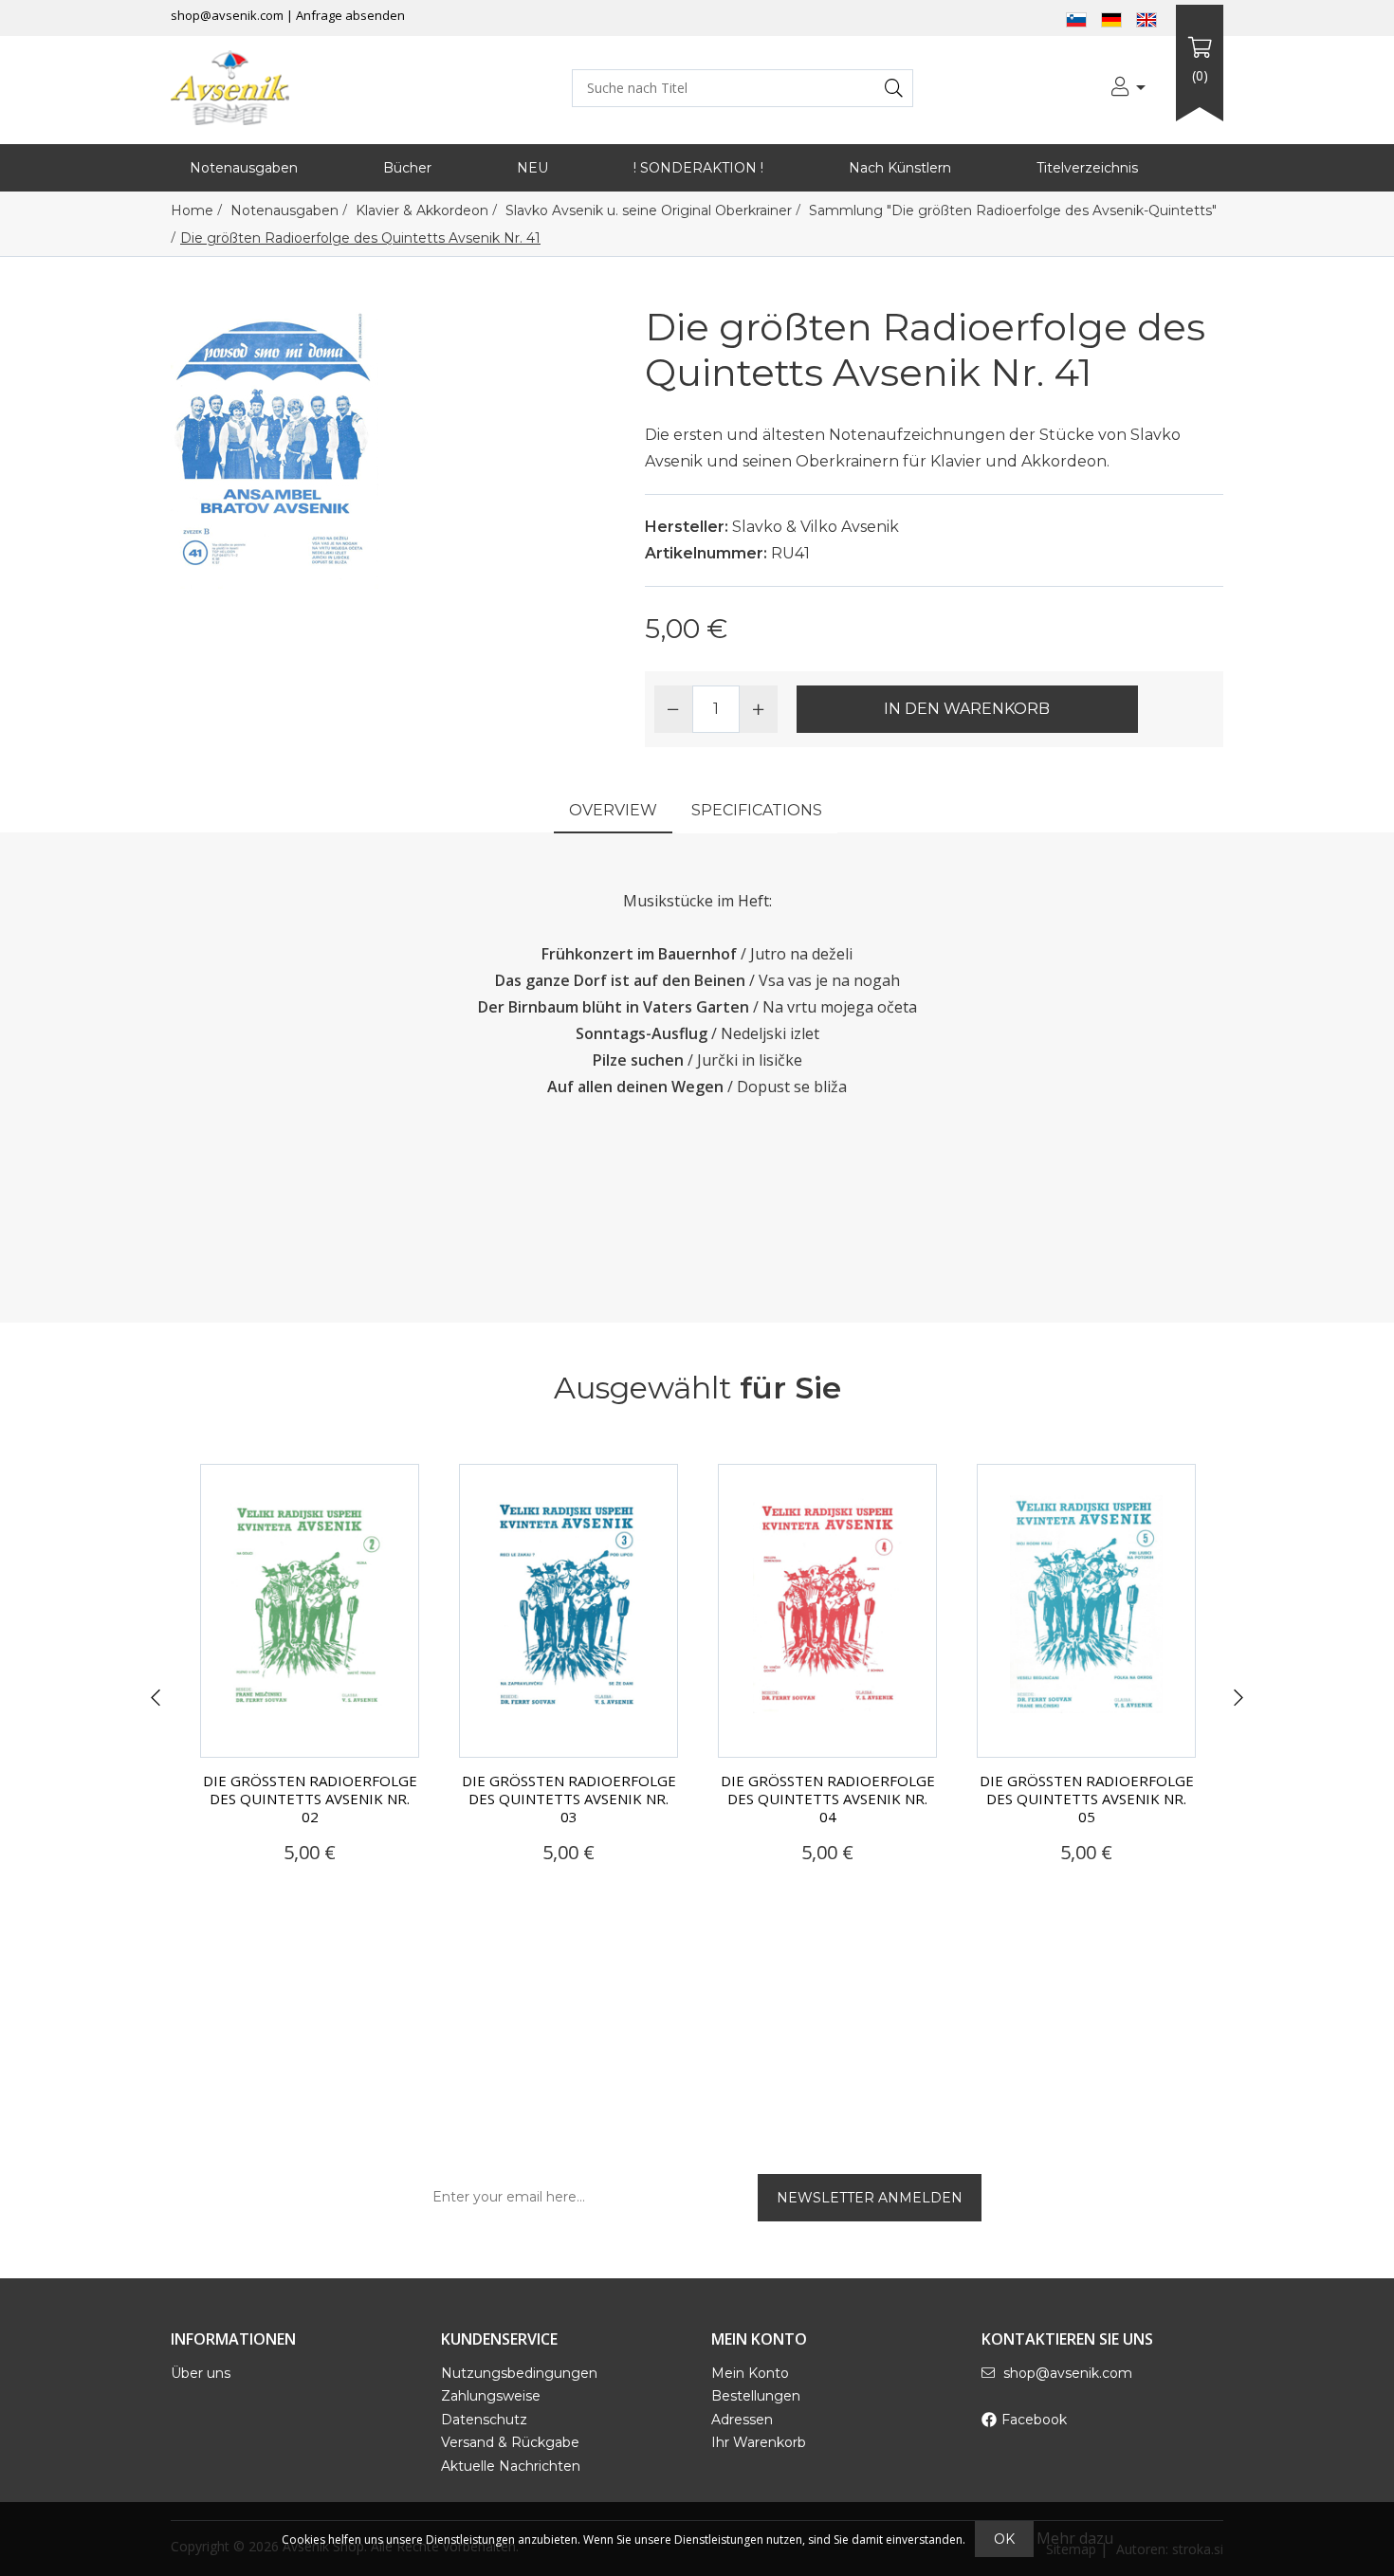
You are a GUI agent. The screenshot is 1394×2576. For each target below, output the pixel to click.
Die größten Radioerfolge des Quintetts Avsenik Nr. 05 (828, 1799)
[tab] (613, 812)
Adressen (742, 2420)
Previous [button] (156, 1698)
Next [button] (1238, 1698)
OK (1004, 2539)
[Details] (255, 1889)
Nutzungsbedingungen (519, 2373)
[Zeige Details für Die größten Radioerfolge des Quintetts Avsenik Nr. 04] (569, 1611)
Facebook (1034, 2420)
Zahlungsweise (491, 2396)
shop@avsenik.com (227, 15)
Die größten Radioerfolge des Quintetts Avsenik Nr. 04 (569, 1799)
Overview (613, 810)
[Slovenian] (1076, 18)
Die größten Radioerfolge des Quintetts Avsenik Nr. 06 (1087, 1799)
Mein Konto (750, 2373)
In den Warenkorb (967, 709)
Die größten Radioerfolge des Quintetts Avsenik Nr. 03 (310, 1799)
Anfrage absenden (350, 15)
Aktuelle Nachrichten (511, 2466)
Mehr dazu (1075, 2538)
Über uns (201, 2373)
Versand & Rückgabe (510, 2442)
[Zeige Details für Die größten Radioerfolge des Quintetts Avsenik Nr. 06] (1086, 1611)
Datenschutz (484, 2420)
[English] (1146, 18)
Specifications (757, 810)
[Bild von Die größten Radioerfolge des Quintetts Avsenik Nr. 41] (275, 445)
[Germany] (1111, 18)
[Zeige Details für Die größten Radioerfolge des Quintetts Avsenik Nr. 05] (827, 1611)
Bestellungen (756, 2396)
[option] (310, 1686)
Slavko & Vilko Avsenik (816, 527)
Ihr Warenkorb (759, 2442)
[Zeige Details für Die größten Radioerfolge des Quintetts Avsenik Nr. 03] (310, 1611)
